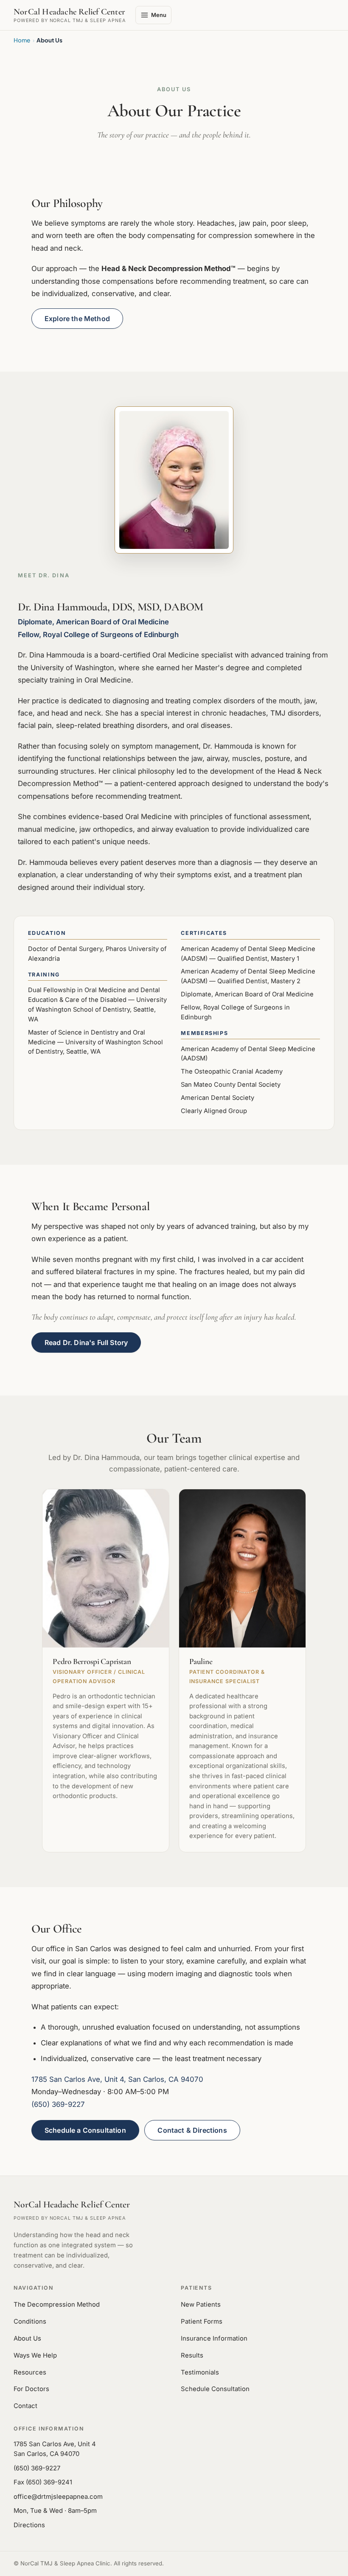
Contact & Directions (192, 2130)
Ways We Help (35, 2355)
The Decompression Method (57, 2305)
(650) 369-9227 (58, 2104)
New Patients (201, 2305)
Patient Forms (202, 2321)
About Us (27, 2338)
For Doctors (31, 2389)
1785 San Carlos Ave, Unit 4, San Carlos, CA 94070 (117, 2079)
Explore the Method (77, 319)
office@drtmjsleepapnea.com (58, 2496)
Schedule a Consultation (85, 2130)
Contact (25, 2406)
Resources (30, 2372)
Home (22, 40)
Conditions (30, 2321)
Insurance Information (214, 2338)
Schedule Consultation (215, 2389)
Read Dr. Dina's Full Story (86, 1343)
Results (192, 2355)
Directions (29, 2525)
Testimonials (200, 2372)
